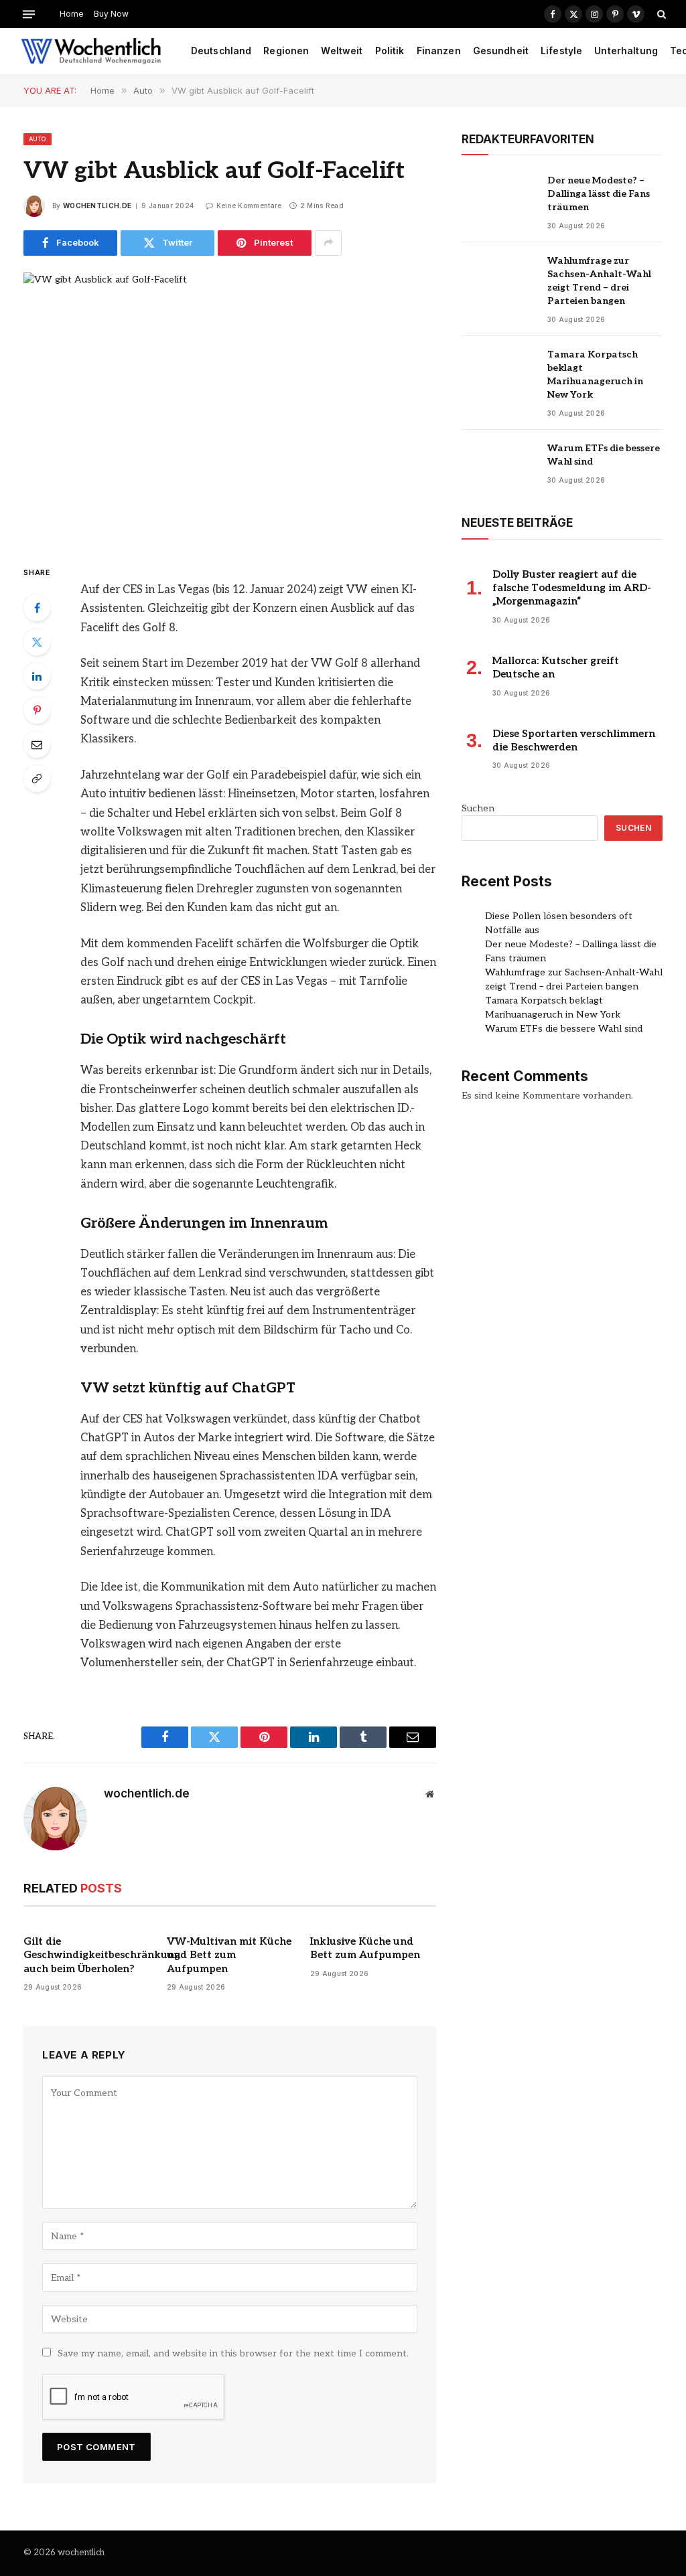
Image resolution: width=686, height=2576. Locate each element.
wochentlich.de (97, 206)
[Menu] (29, 14)
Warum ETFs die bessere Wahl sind (604, 455)
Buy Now (111, 14)
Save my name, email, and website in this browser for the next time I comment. (233, 2353)
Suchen (478, 808)
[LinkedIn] (37, 676)
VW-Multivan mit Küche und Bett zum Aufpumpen (229, 1955)
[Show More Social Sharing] (328, 243)
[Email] (37, 744)
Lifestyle (561, 51)
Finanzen (439, 51)
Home (72, 14)
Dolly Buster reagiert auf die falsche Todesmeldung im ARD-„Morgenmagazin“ (572, 588)
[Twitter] (37, 642)
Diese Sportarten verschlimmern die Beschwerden (574, 740)
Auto (38, 139)
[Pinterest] (37, 710)
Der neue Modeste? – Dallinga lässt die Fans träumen (599, 194)
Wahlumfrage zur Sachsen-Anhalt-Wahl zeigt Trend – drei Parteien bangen (599, 281)
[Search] (660, 14)
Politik (390, 51)
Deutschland (221, 51)
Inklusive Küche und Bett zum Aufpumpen (365, 1948)
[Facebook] (37, 608)
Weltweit (342, 51)
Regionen (286, 51)
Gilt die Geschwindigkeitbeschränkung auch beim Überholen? (86, 1955)
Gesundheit (501, 51)
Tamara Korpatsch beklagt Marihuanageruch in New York (595, 375)
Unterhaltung (626, 51)
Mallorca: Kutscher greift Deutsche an (556, 667)
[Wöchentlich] (91, 52)
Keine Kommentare (249, 206)
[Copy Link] (37, 779)
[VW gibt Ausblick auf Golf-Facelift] (230, 407)
